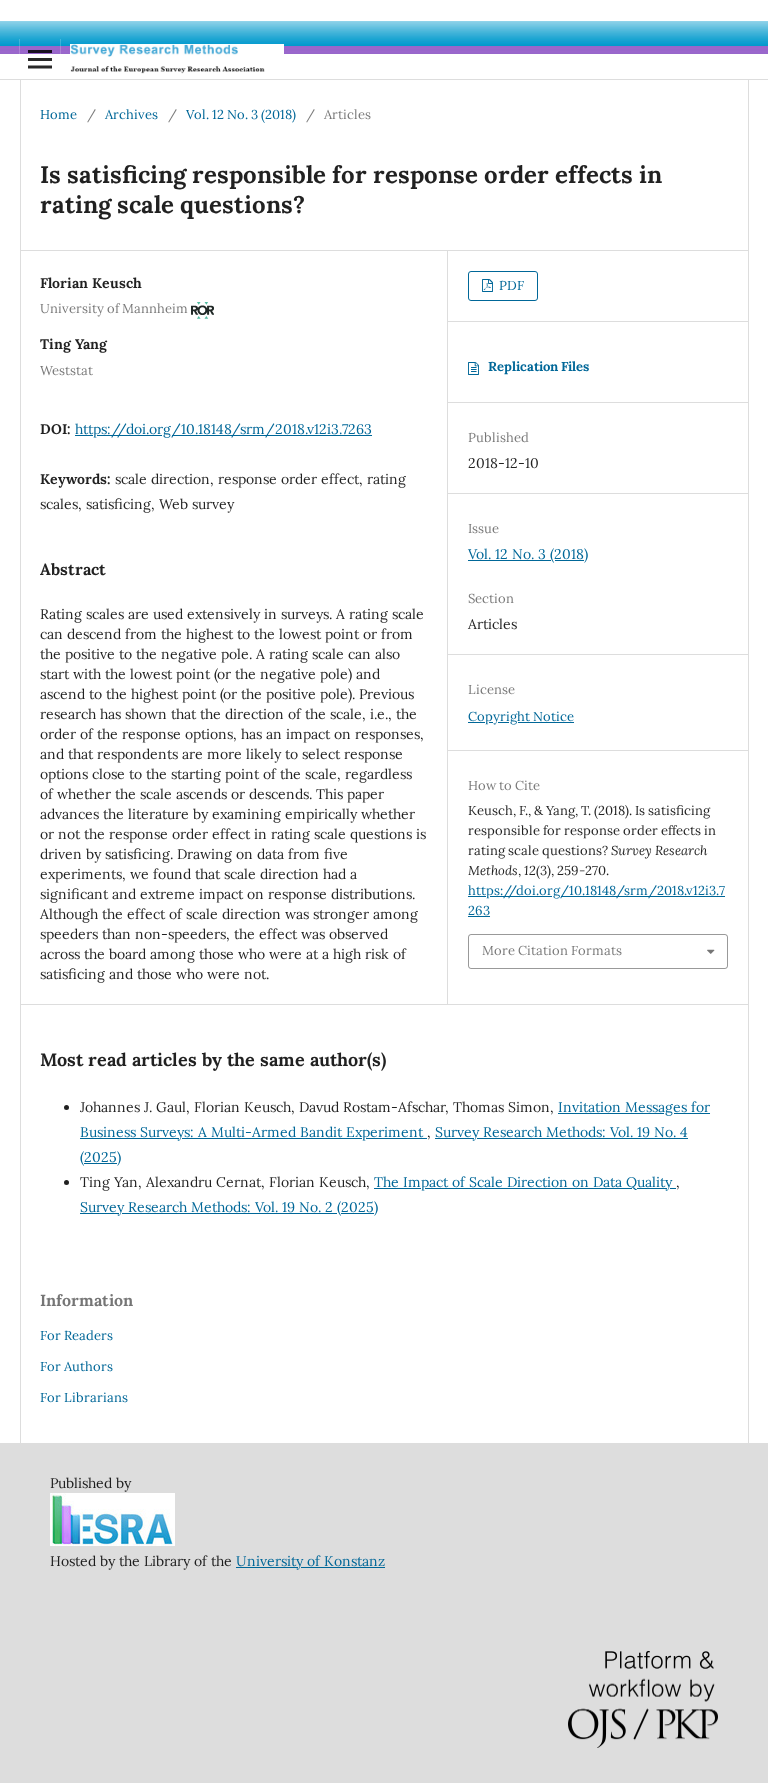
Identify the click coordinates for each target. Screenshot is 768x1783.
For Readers (76, 1335)
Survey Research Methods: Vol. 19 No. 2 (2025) (229, 1207)
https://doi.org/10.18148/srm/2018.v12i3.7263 (223, 429)
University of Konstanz (310, 1561)
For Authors (76, 1366)
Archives (131, 114)
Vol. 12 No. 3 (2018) (241, 114)
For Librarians (84, 1397)
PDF (510, 285)
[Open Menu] (40, 59)
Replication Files (538, 366)
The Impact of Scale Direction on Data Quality (525, 1182)
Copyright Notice (521, 716)
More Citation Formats (552, 950)
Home (58, 114)
